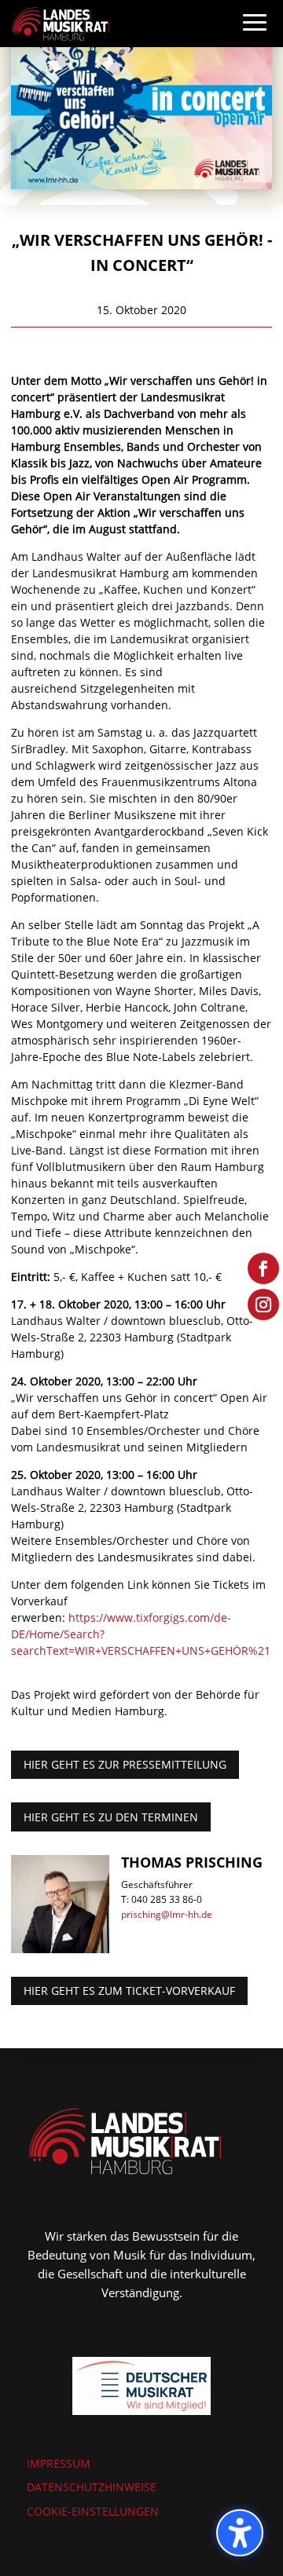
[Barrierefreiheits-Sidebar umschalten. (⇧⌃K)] (240, 2533)
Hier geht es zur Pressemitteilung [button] (125, 1764)
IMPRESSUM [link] (59, 2463)
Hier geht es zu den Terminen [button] (111, 1817)
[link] (61, 22)
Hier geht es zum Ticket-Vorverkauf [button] (129, 1991)
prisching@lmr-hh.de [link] (167, 1914)
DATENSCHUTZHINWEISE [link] (92, 2487)
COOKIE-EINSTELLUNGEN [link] (93, 2511)
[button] (255, 38)
